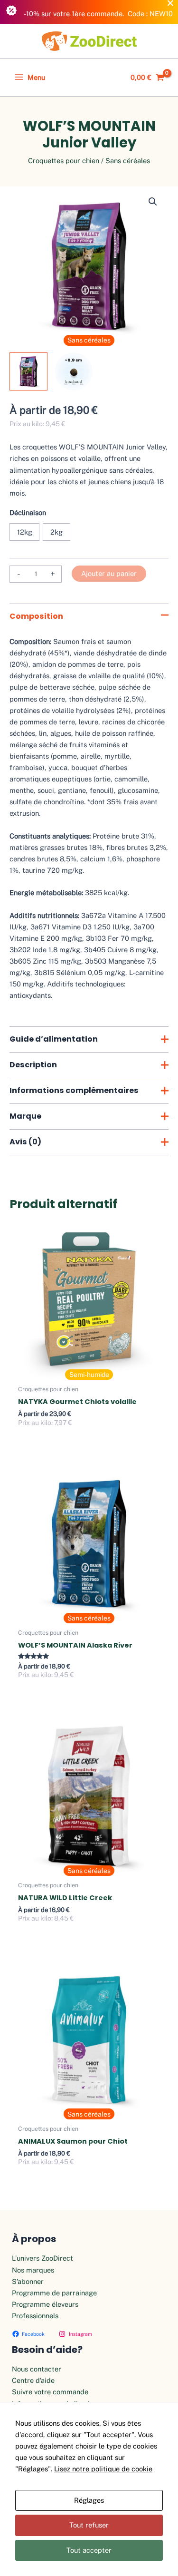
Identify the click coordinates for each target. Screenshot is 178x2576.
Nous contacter (37, 2369)
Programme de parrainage (54, 2293)
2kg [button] (56, 532)
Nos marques (33, 2270)
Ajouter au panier (109, 573)
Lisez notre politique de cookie (103, 2469)
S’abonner (28, 2281)
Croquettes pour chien (64, 161)
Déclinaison (28, 512)
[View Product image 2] (74, 371)
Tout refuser (89, 2525)
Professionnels (35, 2316)
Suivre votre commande (50, 2392)
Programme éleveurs (45, 2304)
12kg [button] (25, 532)
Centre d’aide (33, 2380)
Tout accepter (89, 2550)
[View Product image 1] (28, 371)
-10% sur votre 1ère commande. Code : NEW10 (98, 14)
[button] (153, 202)
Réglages (89, 2500)
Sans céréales (128, 161)
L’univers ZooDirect (42, 2258)
